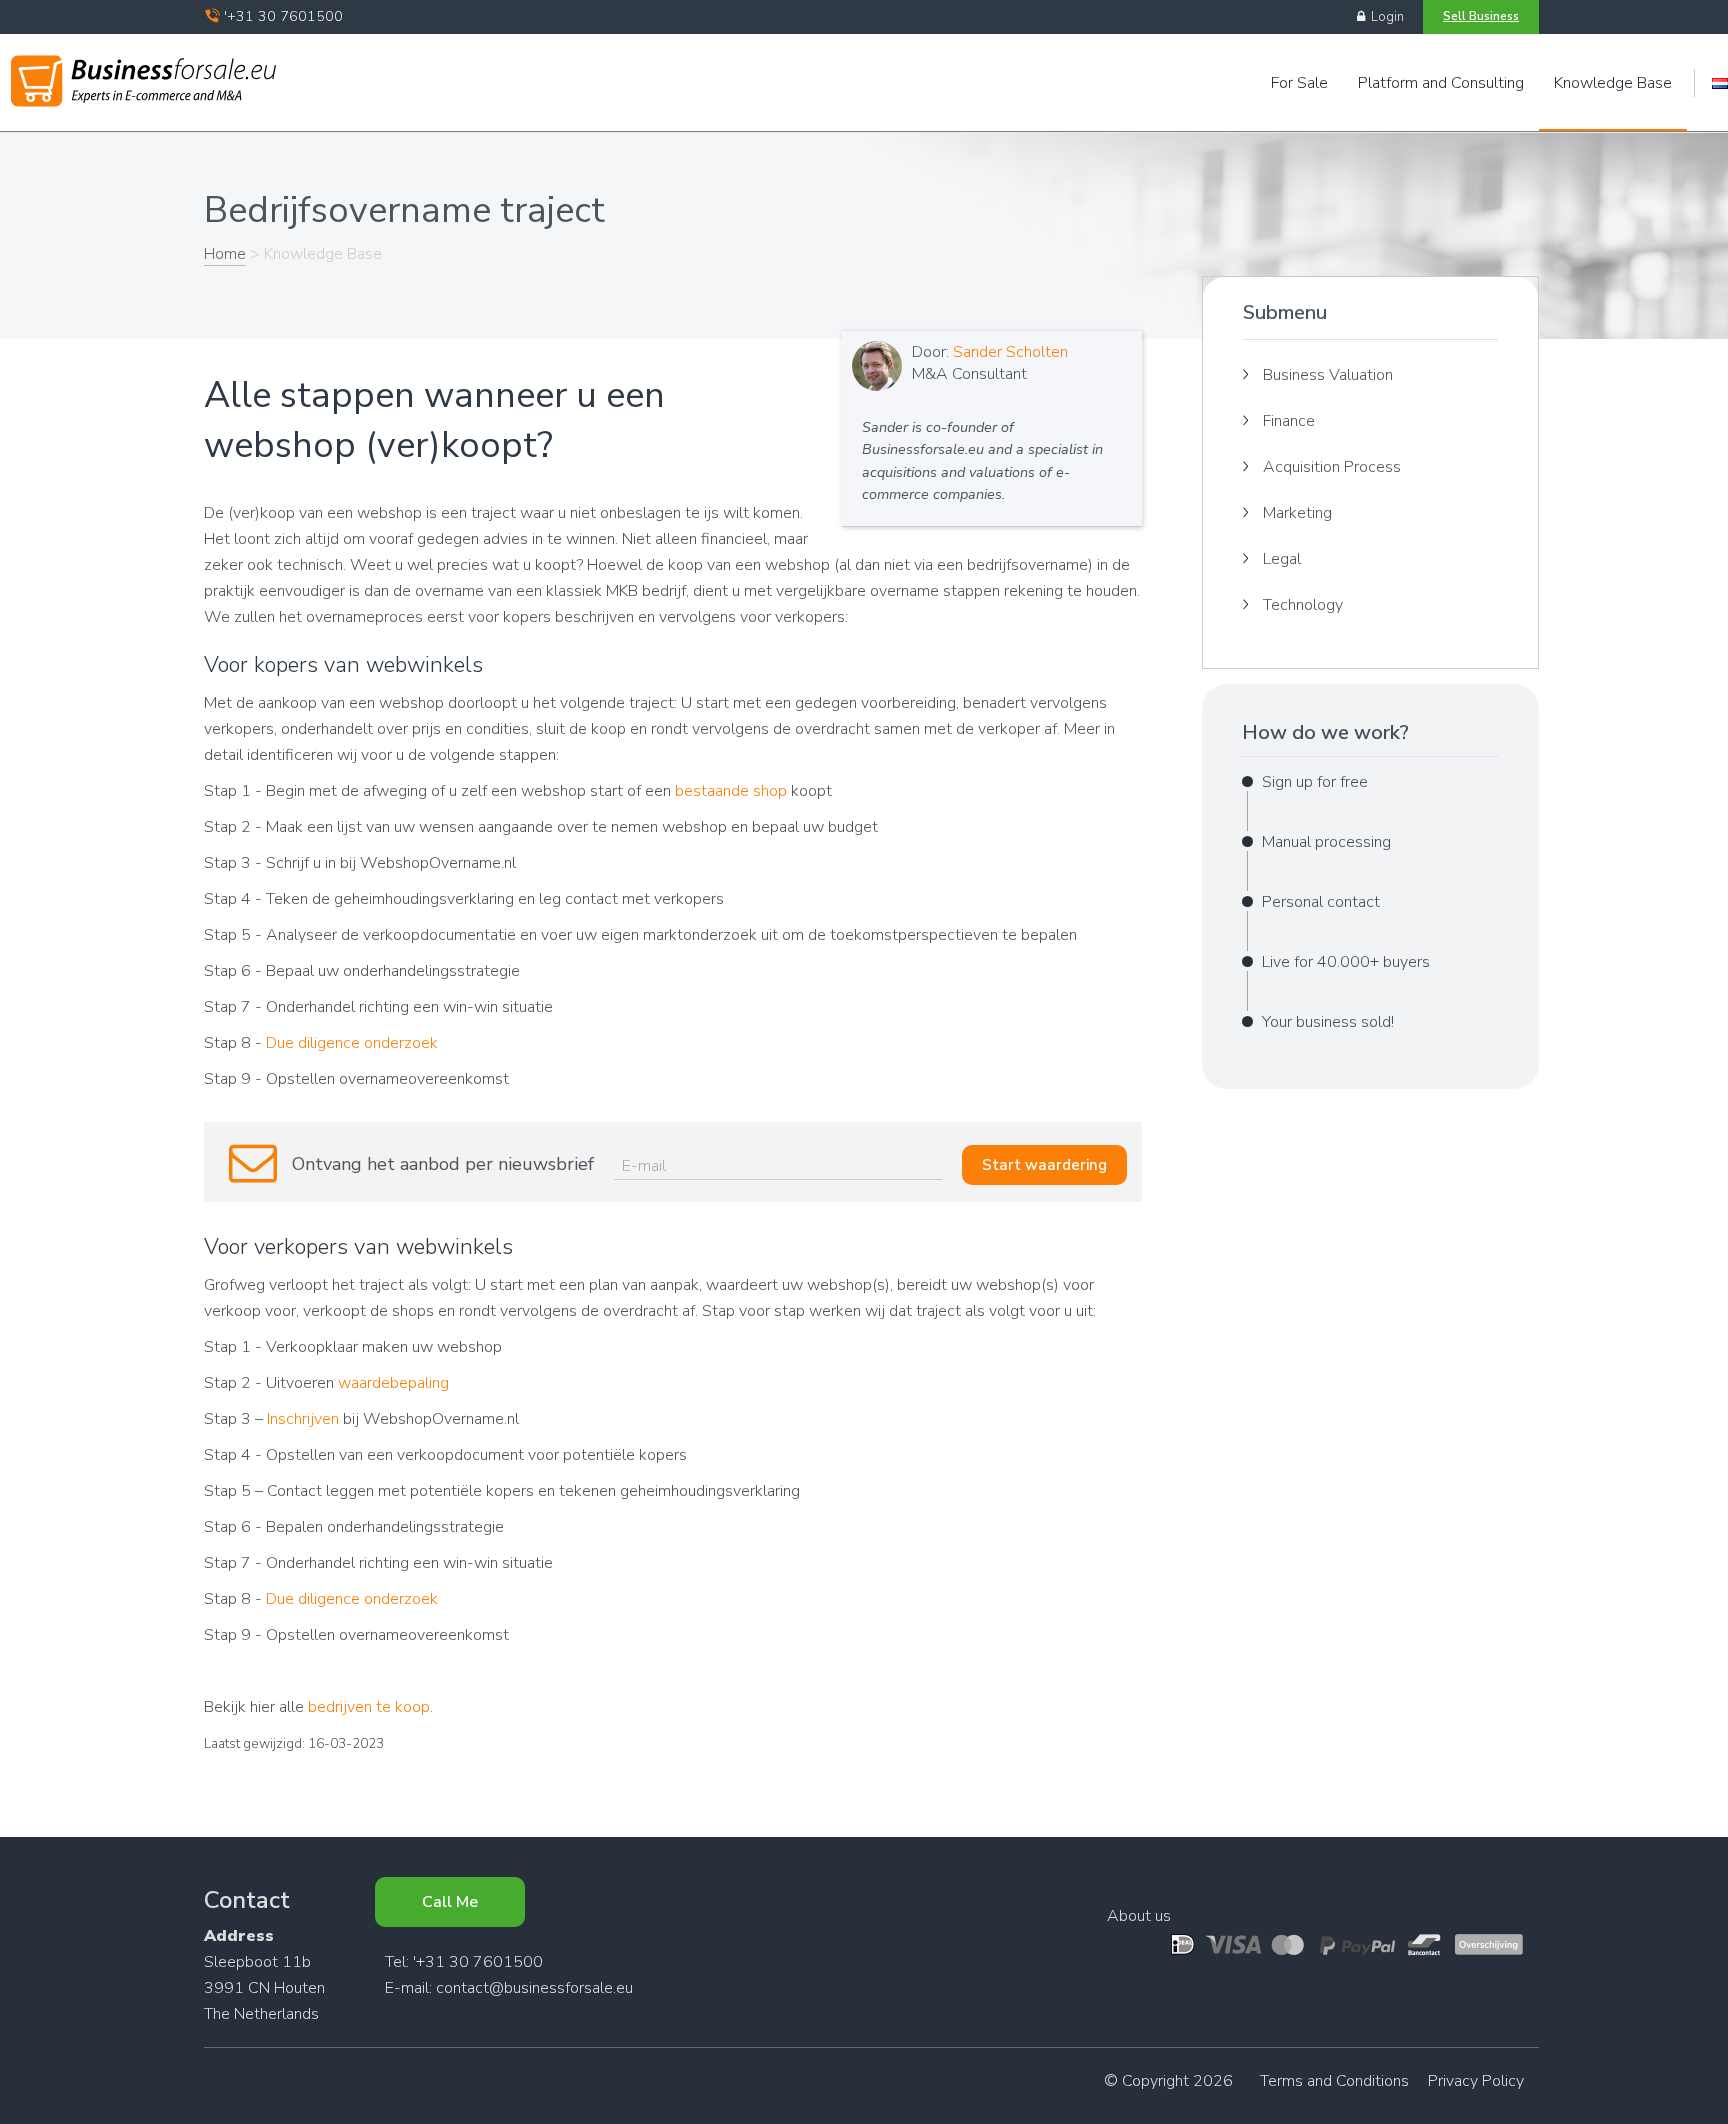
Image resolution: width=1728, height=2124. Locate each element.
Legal (1282, 559)
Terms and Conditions (1334, 2081)
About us (1139, 1916)
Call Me (450, 1902)
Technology (1303, 605)
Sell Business (1481, 16)
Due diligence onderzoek (352, 1043)
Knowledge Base (1613, 83)
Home (225, 254)
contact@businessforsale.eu (534, 1988)
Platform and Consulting (1441, 83)
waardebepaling (393, 1383)
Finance (1289, 421)
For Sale (1299, 83)
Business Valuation (1328, 375)
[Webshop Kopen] (143, 77)
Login (1384, 17)
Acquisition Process (1332, 467)
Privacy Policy (1476, 2081)
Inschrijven (303, 1419)
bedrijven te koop (369, 1707)
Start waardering (1044, 1165)
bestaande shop (731, 791)
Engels (1720, 83)
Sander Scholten (1010, 352)
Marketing (1297, 513)
